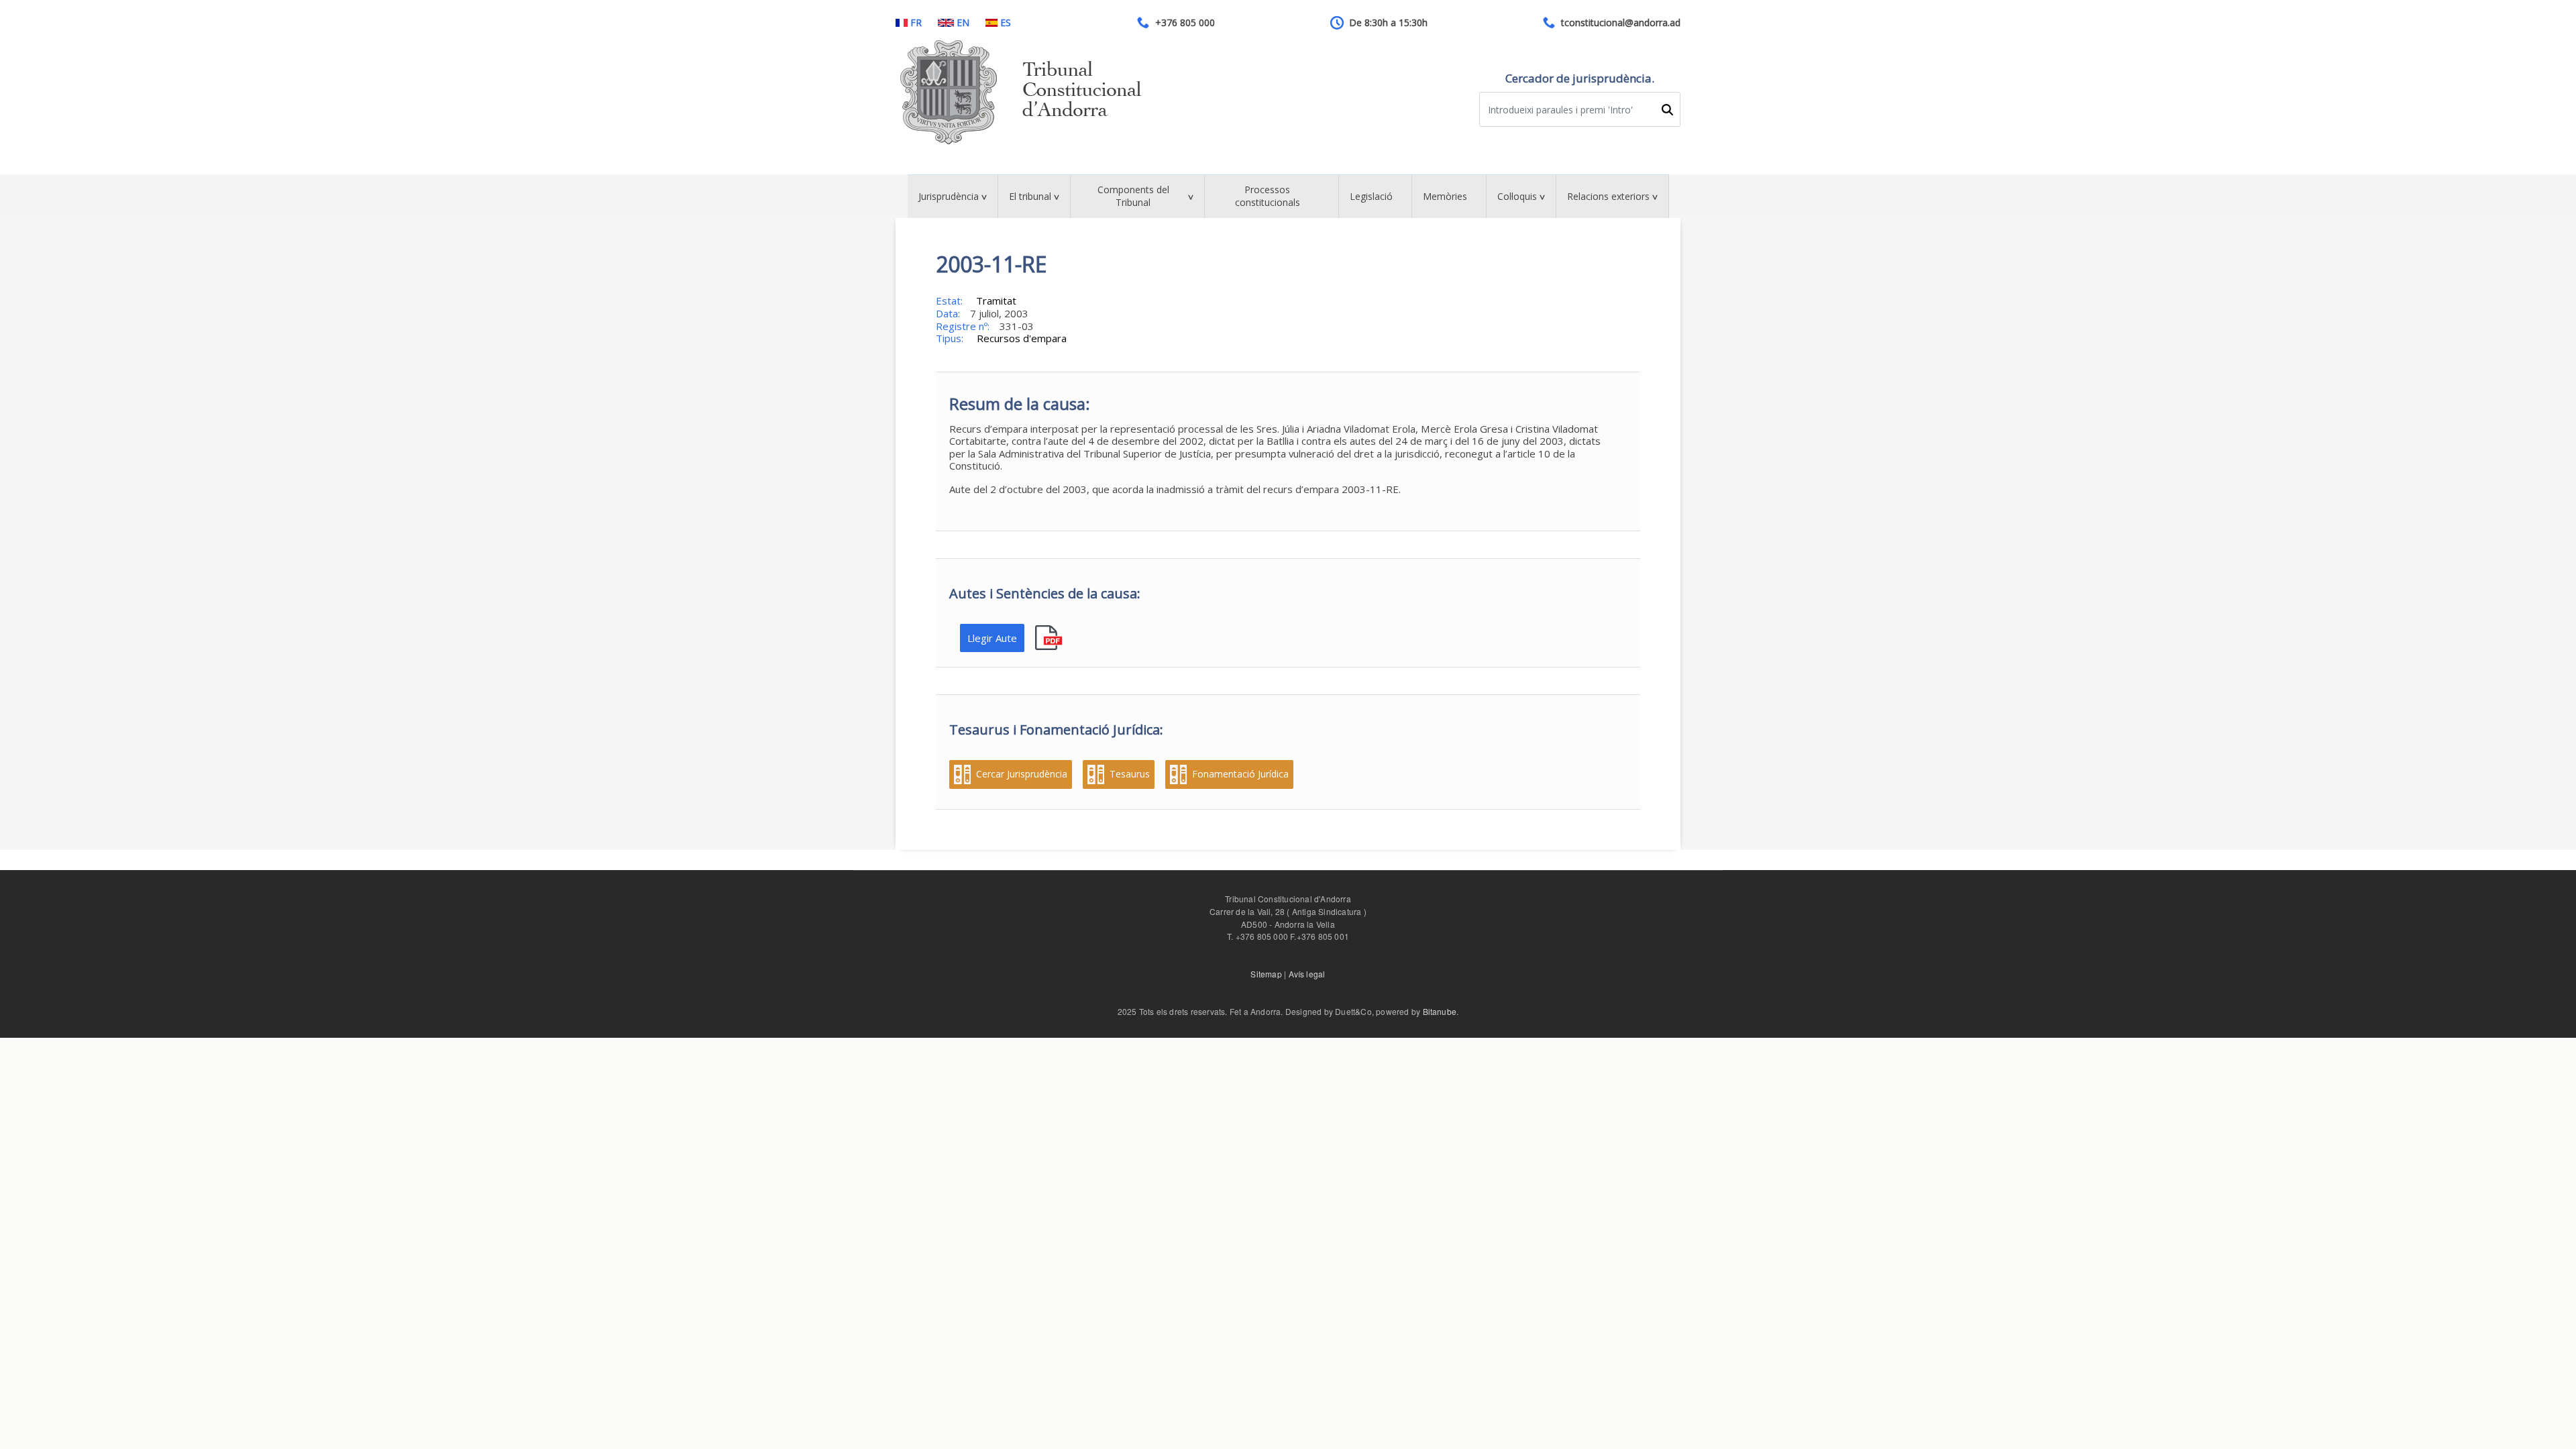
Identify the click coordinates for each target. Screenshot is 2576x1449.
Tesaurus (1130, 774)
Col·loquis (1517, 196)
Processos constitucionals (1268, 196)
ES (1006, 23)
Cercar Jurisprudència (1022, 774)
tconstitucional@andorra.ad (1621, 23)
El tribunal (1030, 196)
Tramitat (996, 301)
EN (963, 23)
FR (916, 23)
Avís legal (1307, 974)
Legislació (1371, 196)
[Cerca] (1667, 110)
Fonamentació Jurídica (1240, 774)
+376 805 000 (1185, 23)
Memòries (1445, 196)
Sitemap (1266, 974)
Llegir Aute (992, 638)
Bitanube (1440, 1011)
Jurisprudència (949, 196)
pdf (1050, 638)
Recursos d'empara (1022, 338)
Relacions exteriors (1608, 196)
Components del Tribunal (1133, 196)
